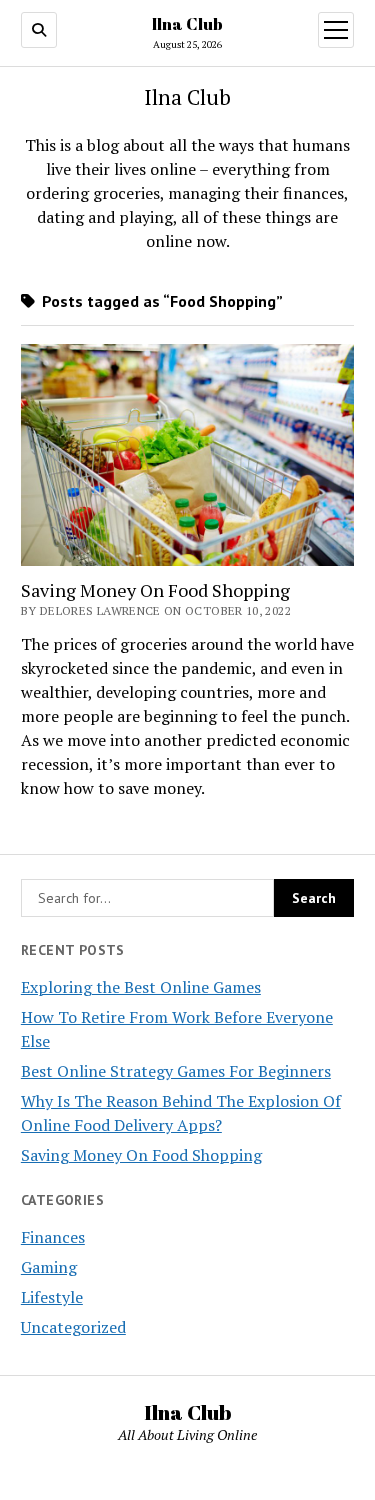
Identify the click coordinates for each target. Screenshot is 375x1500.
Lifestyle (52, 1297)
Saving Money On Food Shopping (141, 1155)
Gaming (49, 1267)
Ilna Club (187, 24)
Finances (53, 1237)
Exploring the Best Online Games (141, 987)
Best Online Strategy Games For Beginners (176, 1071)
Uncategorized (73, 1327)
